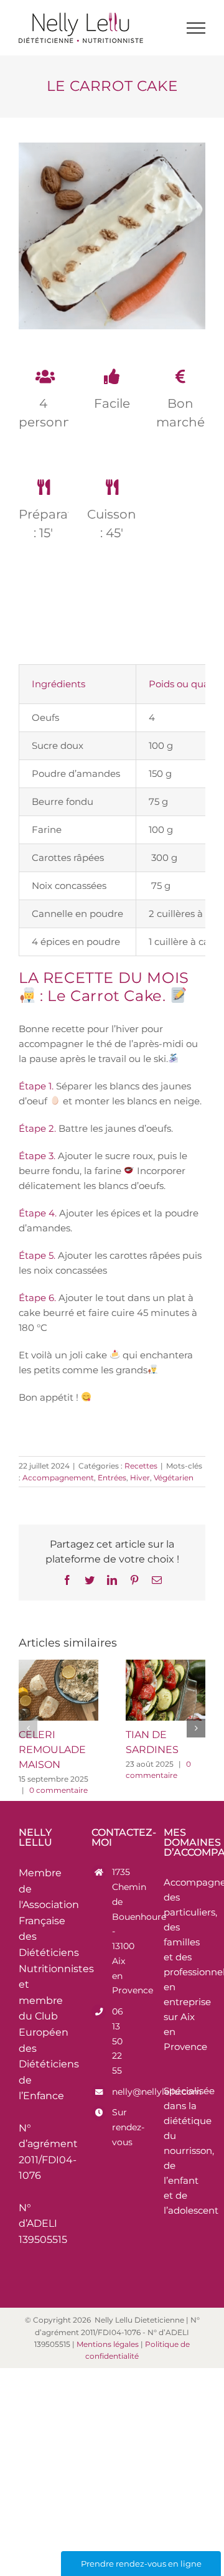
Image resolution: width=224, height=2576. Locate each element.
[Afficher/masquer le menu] (196, 28)
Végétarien (174, 1478)
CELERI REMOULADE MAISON (52, 1750)
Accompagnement (58, 1478)
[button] (28, 1728)
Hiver (140, 1478)
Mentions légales (108, 2344)
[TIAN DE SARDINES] (166, 1690)
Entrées (112, 1478)
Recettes (141, 1466)
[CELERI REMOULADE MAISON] (58, 1690)
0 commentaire (58, 1790)
